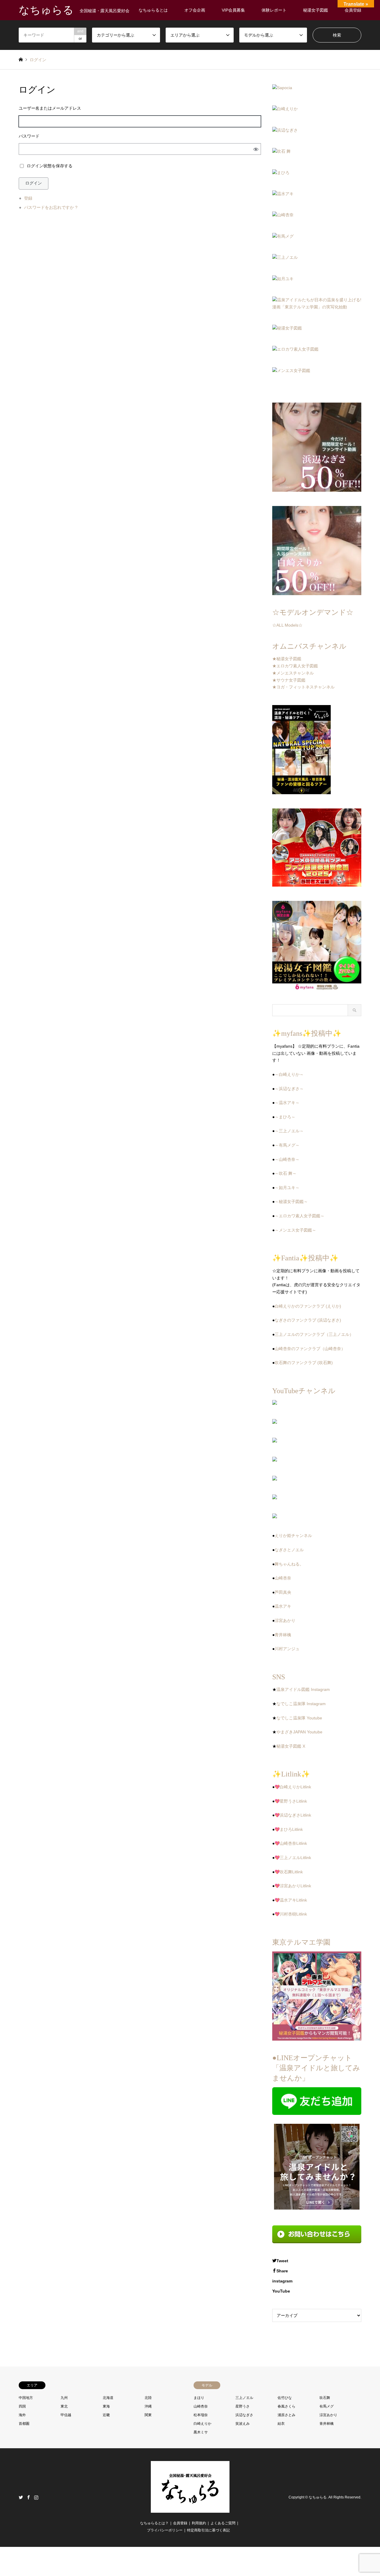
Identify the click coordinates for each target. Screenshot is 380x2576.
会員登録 (353, 10)
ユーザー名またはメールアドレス (50, 108)
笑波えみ (243, 2424)
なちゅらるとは (153, 10)
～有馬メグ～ (287, 1145)
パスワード (29, 136)
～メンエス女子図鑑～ (295, 1230)
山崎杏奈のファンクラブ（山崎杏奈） (310, 1349)
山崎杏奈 (283, 1578)
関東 (148, 2415)
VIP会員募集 (233, 10)
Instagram (36, 2497)
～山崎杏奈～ (287, 1159)
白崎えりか (202, 2424)
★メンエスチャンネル (293, 673)
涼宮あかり (285, 1620)
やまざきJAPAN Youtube (299, 1732)
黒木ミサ (201, 2432)
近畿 (106, 2415)
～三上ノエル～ (289, 1131)
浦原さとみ (286, 2415)
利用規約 (199, 2523)
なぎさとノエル (289, 1550)
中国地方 (26, 2398)
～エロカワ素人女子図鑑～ (300, 1216)
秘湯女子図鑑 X (291, 1746)
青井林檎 (283, 1635)
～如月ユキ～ (287, 1188)
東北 (64, 2406)
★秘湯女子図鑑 (287, 659)
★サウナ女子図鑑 (289, 680)
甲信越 (66, 2415)
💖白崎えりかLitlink (293, 1787)
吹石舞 (325, 2398)
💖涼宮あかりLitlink (293, 1886)
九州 (64, 2398)
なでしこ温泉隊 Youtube (299, 1718)
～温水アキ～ (287, 1103)
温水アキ (283, 1606)
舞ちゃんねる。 (289, 1564)
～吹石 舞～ (286, 1173)
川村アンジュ (287, 1649)
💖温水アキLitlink (291, 1900)
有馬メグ (327, 2406)
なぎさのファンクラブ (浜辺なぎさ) (308, 1320)
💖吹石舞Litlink (289, 1872)
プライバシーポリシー (165, 2530)
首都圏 (24, 2424)
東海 (106, 2406)
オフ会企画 (195, 10)
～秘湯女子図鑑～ (291, 1202)
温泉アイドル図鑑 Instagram (303, 1689)
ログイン (34, 183)
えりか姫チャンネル (293, 1535)
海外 (22, 2415)
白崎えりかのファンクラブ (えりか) (308, 1306)
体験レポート (274, 10)
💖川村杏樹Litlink (291, 1914)
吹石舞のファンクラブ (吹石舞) (304, 1363)
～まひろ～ (285, 1117)
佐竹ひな (285, 2398)
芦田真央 (283, 1592)
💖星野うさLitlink (291, 1801)
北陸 (148, 2398)
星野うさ (243, 2406)
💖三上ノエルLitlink (293, 1858)
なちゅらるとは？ (154, 2523)
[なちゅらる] (190, 2509)
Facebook (28, 2497)
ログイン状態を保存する (50, 166)
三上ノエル (244, 2398)
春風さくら (286, 2406)
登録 (28, 198)
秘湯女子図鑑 (316, 10)
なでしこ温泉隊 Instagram (301, 1704)
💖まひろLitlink (289, 1829)
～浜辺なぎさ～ (289, 1089)
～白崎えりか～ (289, 1074)
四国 (22, 2406)
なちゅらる (318, 2497)
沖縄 (148, 2406)
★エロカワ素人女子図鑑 (295, 666)
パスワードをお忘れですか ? (51, 207)
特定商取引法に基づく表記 (208, 2530)
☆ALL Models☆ (287, 625)
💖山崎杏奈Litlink (291, 1843)
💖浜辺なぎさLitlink (293, 1815)
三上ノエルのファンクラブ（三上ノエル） (314, 1334)
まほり (199, 2398)
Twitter (21, 2497)
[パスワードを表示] (256, 149)
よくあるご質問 (223, 2523)
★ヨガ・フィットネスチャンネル (303, 687)
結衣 (281, 2424)
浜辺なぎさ (244, 2415)
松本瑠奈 (201, 2415)
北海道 (108, 2398)
